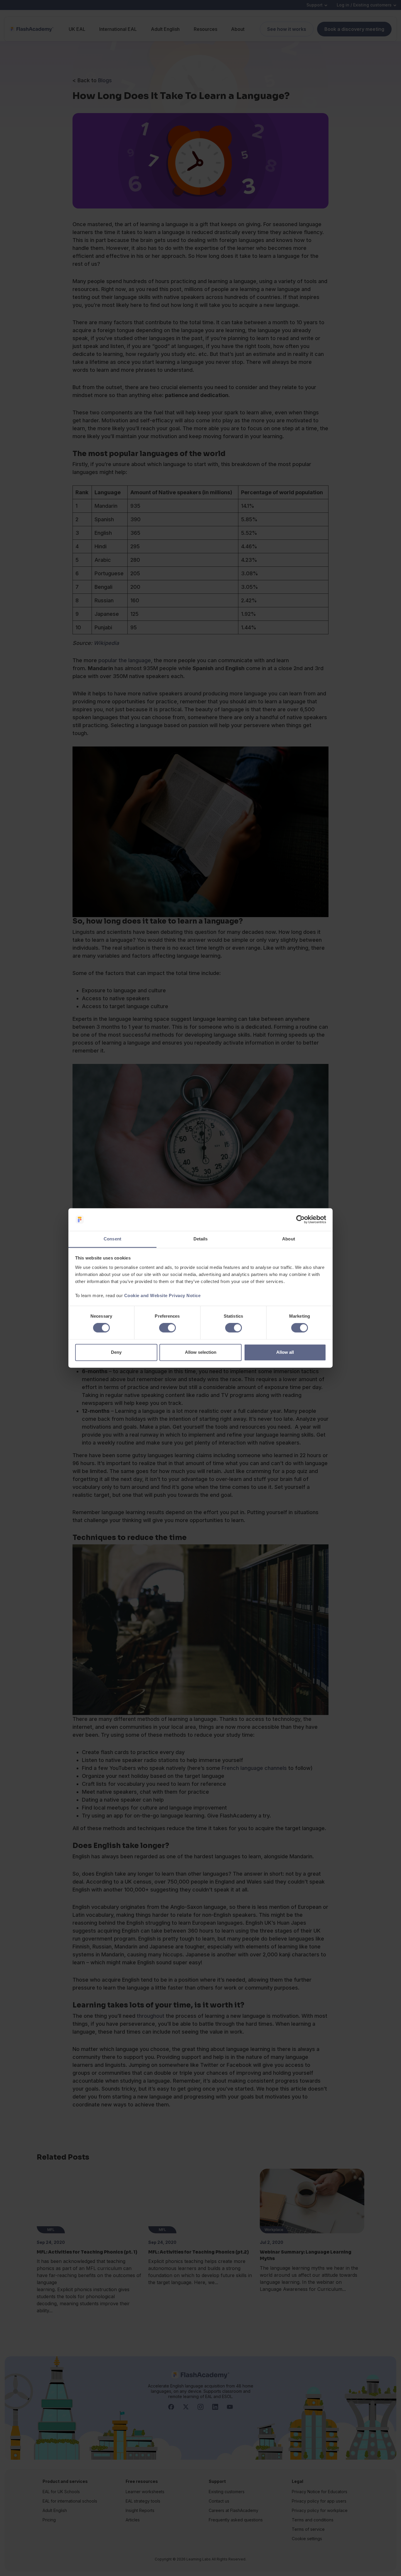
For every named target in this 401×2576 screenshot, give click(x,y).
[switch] (167, 1328)
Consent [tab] (112, 1239)
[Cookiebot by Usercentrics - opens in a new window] (300, 1220)
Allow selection (201, 1352)
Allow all (285, 1352)
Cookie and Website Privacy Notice (162, 1295)
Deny (116, 1352)
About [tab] (289, 1239)
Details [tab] (201, 1239)
